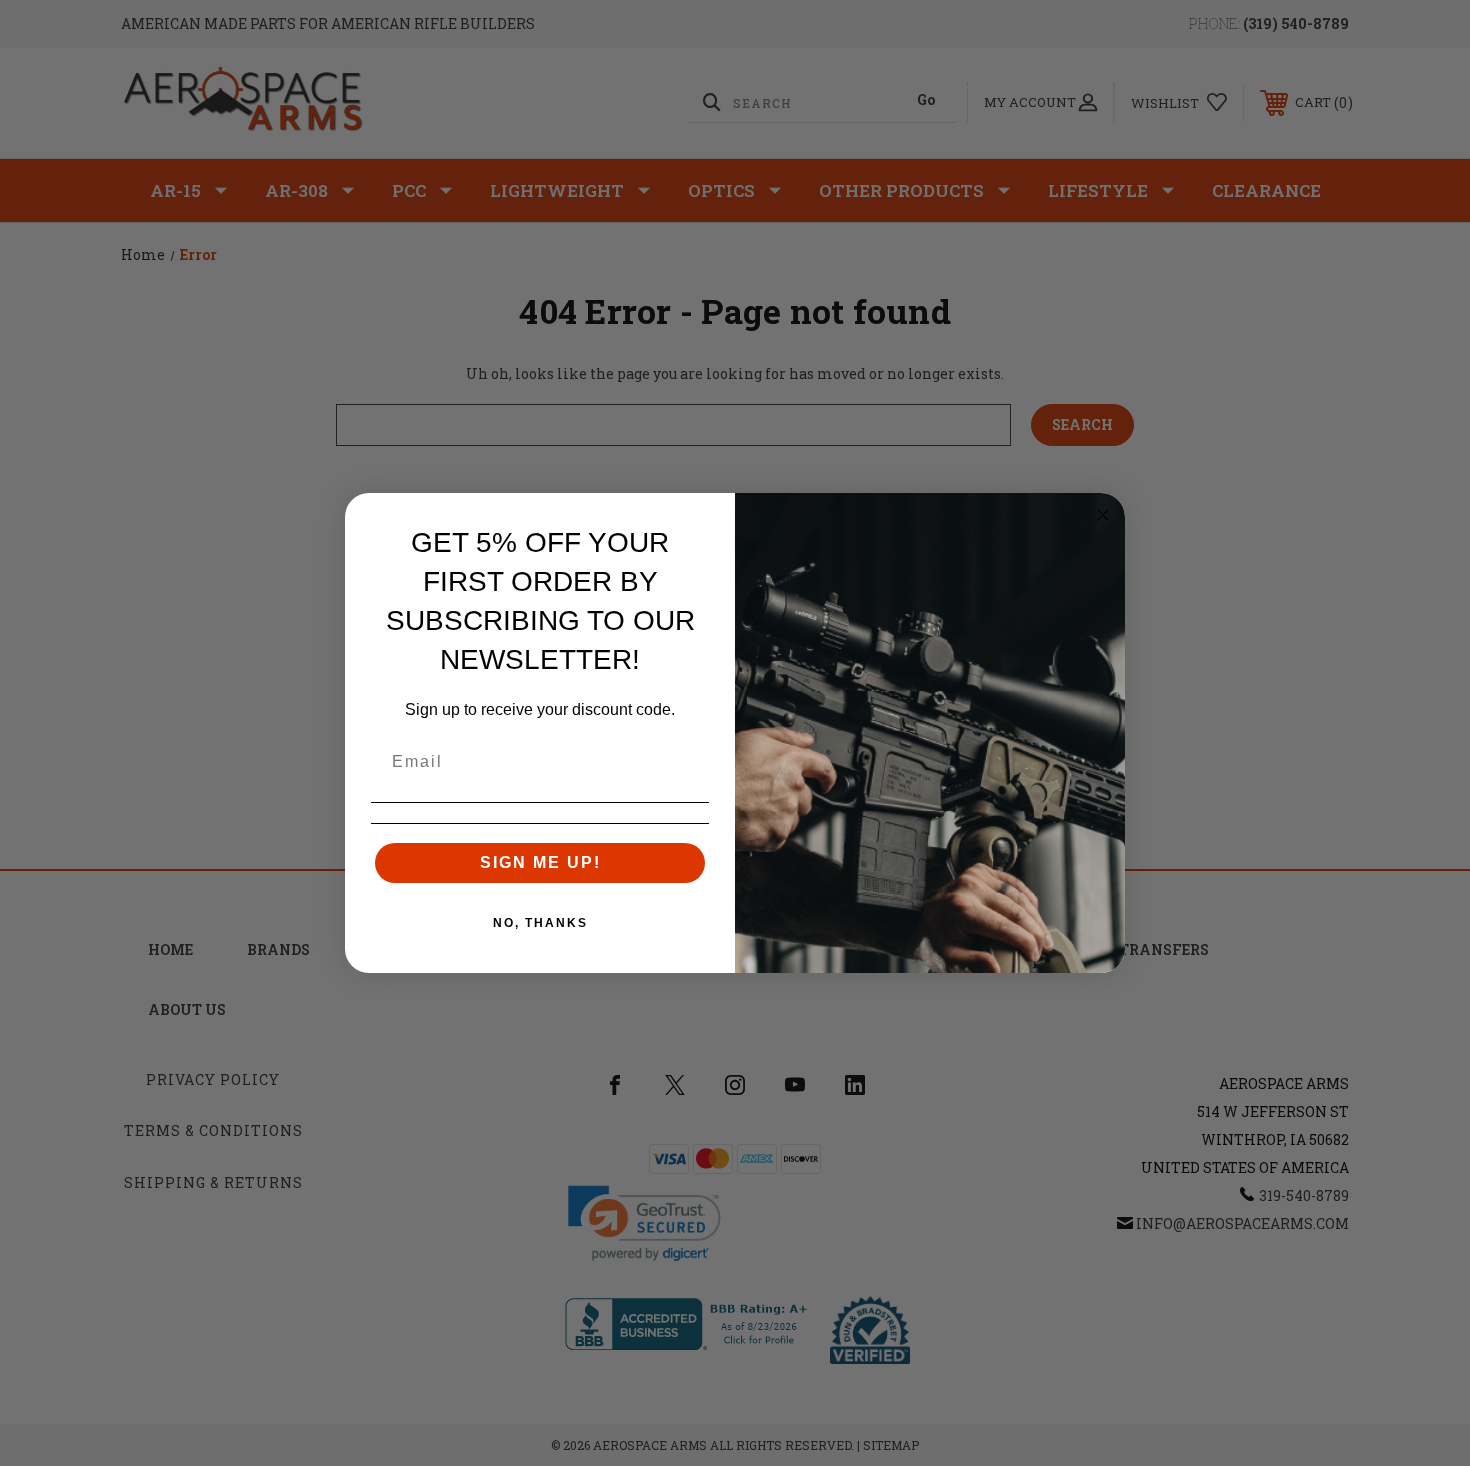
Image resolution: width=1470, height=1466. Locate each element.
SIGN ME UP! (540, 862)
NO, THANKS (540, 923)
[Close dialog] (1103, 515)
